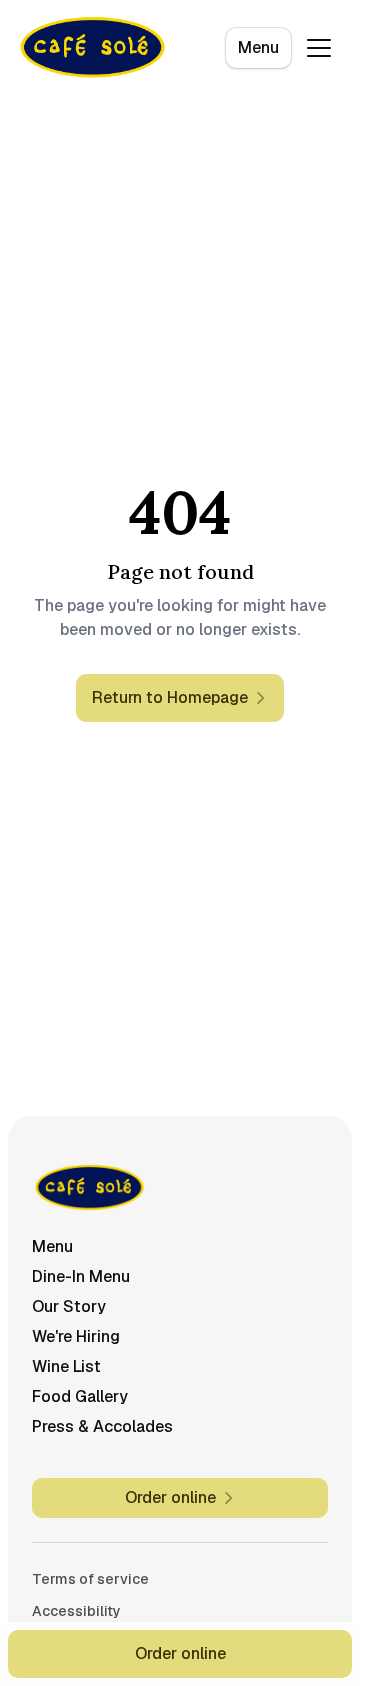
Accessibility (76, 1611)
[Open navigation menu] (319, 48)
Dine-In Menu (81, 1276)
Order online (180, 1653)
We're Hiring (76, 1336)
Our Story (69, 1306)
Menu (258, 47)
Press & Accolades (102, 1426)
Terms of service (90, 1579)
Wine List (66, 1366)
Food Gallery (80, 1396)
